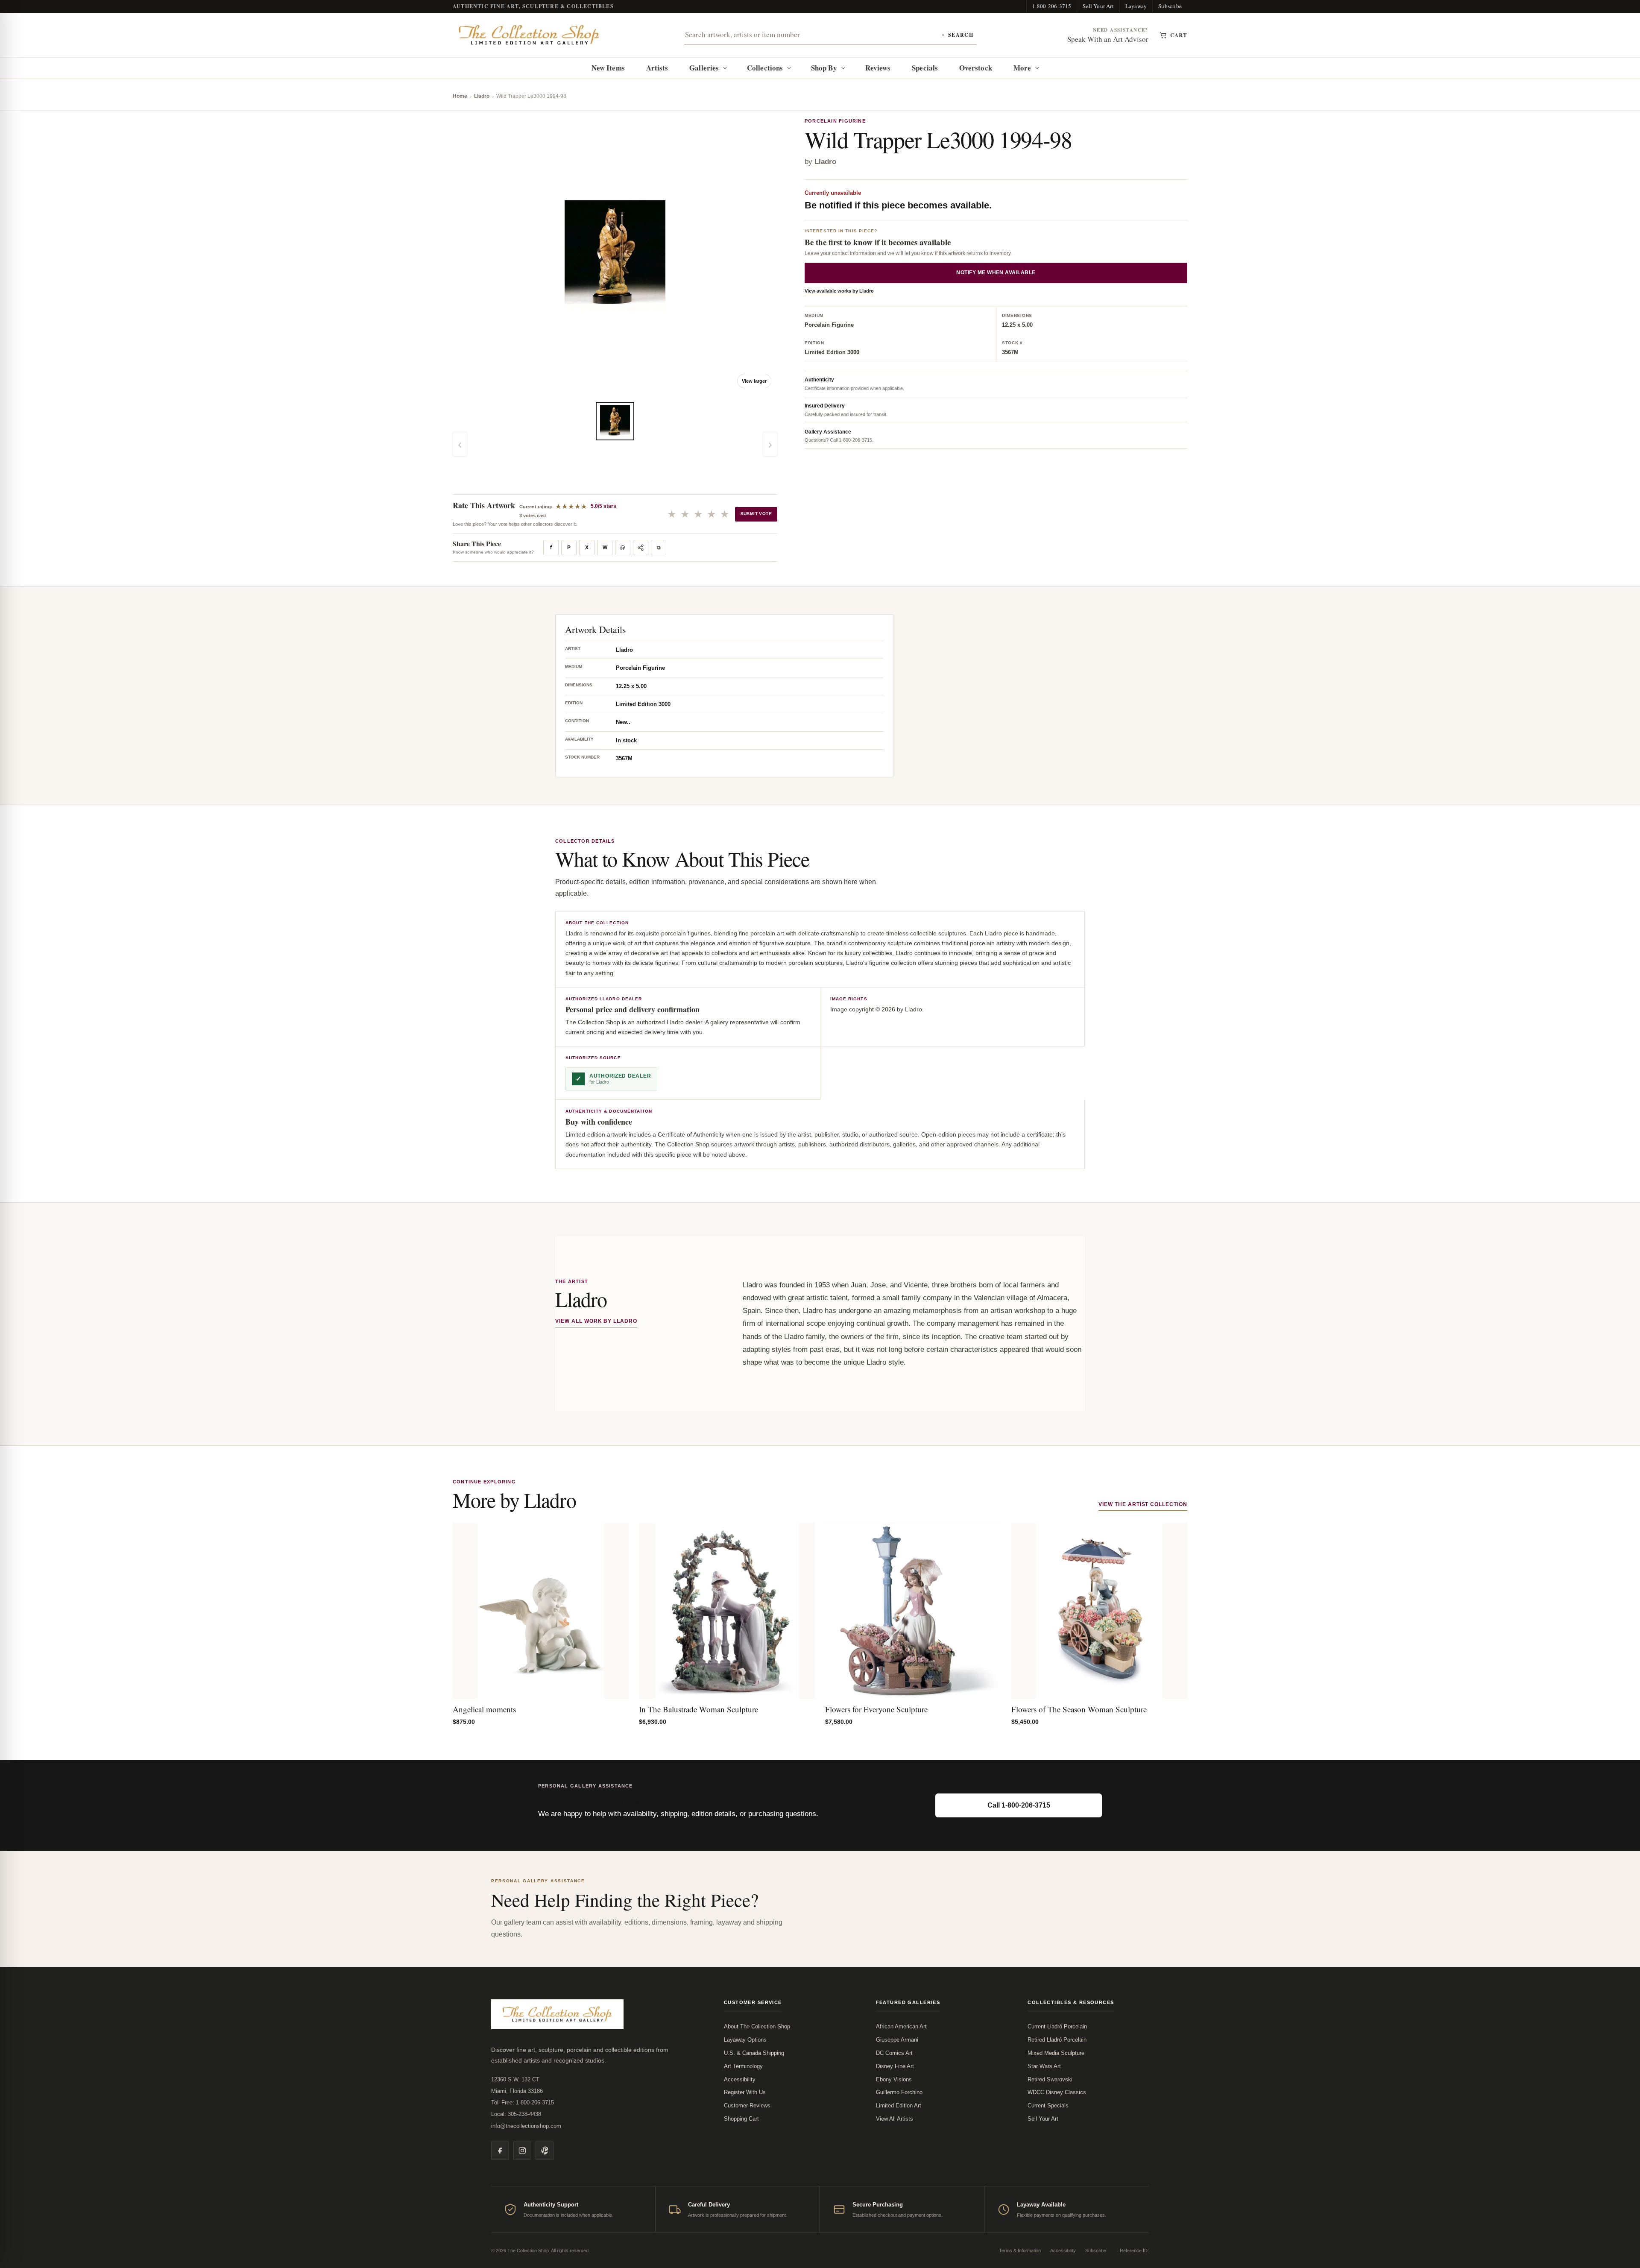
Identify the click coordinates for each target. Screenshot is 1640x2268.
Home (460, 96)
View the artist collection (1143, 1504)
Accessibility (740, 2079)
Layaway (1136, 6)
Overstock (976, 68)
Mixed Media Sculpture (1056, 2053)
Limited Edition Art (899, 2105)
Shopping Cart (741, 2119)
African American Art (901, 2026)
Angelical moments (484, 1709)
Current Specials (1048, 2105)
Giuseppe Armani (897, 2040)
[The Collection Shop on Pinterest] (545, 2151)
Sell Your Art (1098, 6)
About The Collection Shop (757, 2026)
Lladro (482, 96)
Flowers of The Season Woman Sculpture (1079, 1709)
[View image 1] (615, 421)
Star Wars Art (1044, 2066)
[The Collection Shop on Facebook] (500, 2151)
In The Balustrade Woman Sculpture (698, 1709)
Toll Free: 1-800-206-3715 (523, 2102)
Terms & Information (1020, 2250)
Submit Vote (756, 514)
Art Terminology (743, 2066)
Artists (657, 68)
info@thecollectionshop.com (526, 2126)
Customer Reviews (747, 2105)
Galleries (704, 68)
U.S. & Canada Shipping (754, 2053)
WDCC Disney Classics (1057, 2092)
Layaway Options (745, 2040)
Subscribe (1170, 6)
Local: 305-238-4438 (516, 2114)
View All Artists (895, 2119)
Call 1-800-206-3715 (1019, 1805)
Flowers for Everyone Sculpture (876, 1709)
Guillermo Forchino (899, 2092)
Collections (765, 68)
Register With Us (745, 2092)
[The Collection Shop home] (529, 35)
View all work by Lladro (596, 1321)
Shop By (824, 68)
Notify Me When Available (996, 273)
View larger (754, 381)
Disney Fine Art (895, 2066)
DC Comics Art (894, 2053)
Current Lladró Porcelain (1057, 2026)
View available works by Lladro (839, 291)
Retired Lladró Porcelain (1057, 2040)
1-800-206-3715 (1052, 6)
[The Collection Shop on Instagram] (522, 2151)
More (1022, 68)
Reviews (878, 68)
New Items (608, 68)
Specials (925, 68)
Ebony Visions (894, 2079)
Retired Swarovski (1050, 2079)
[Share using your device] (641, 548)
